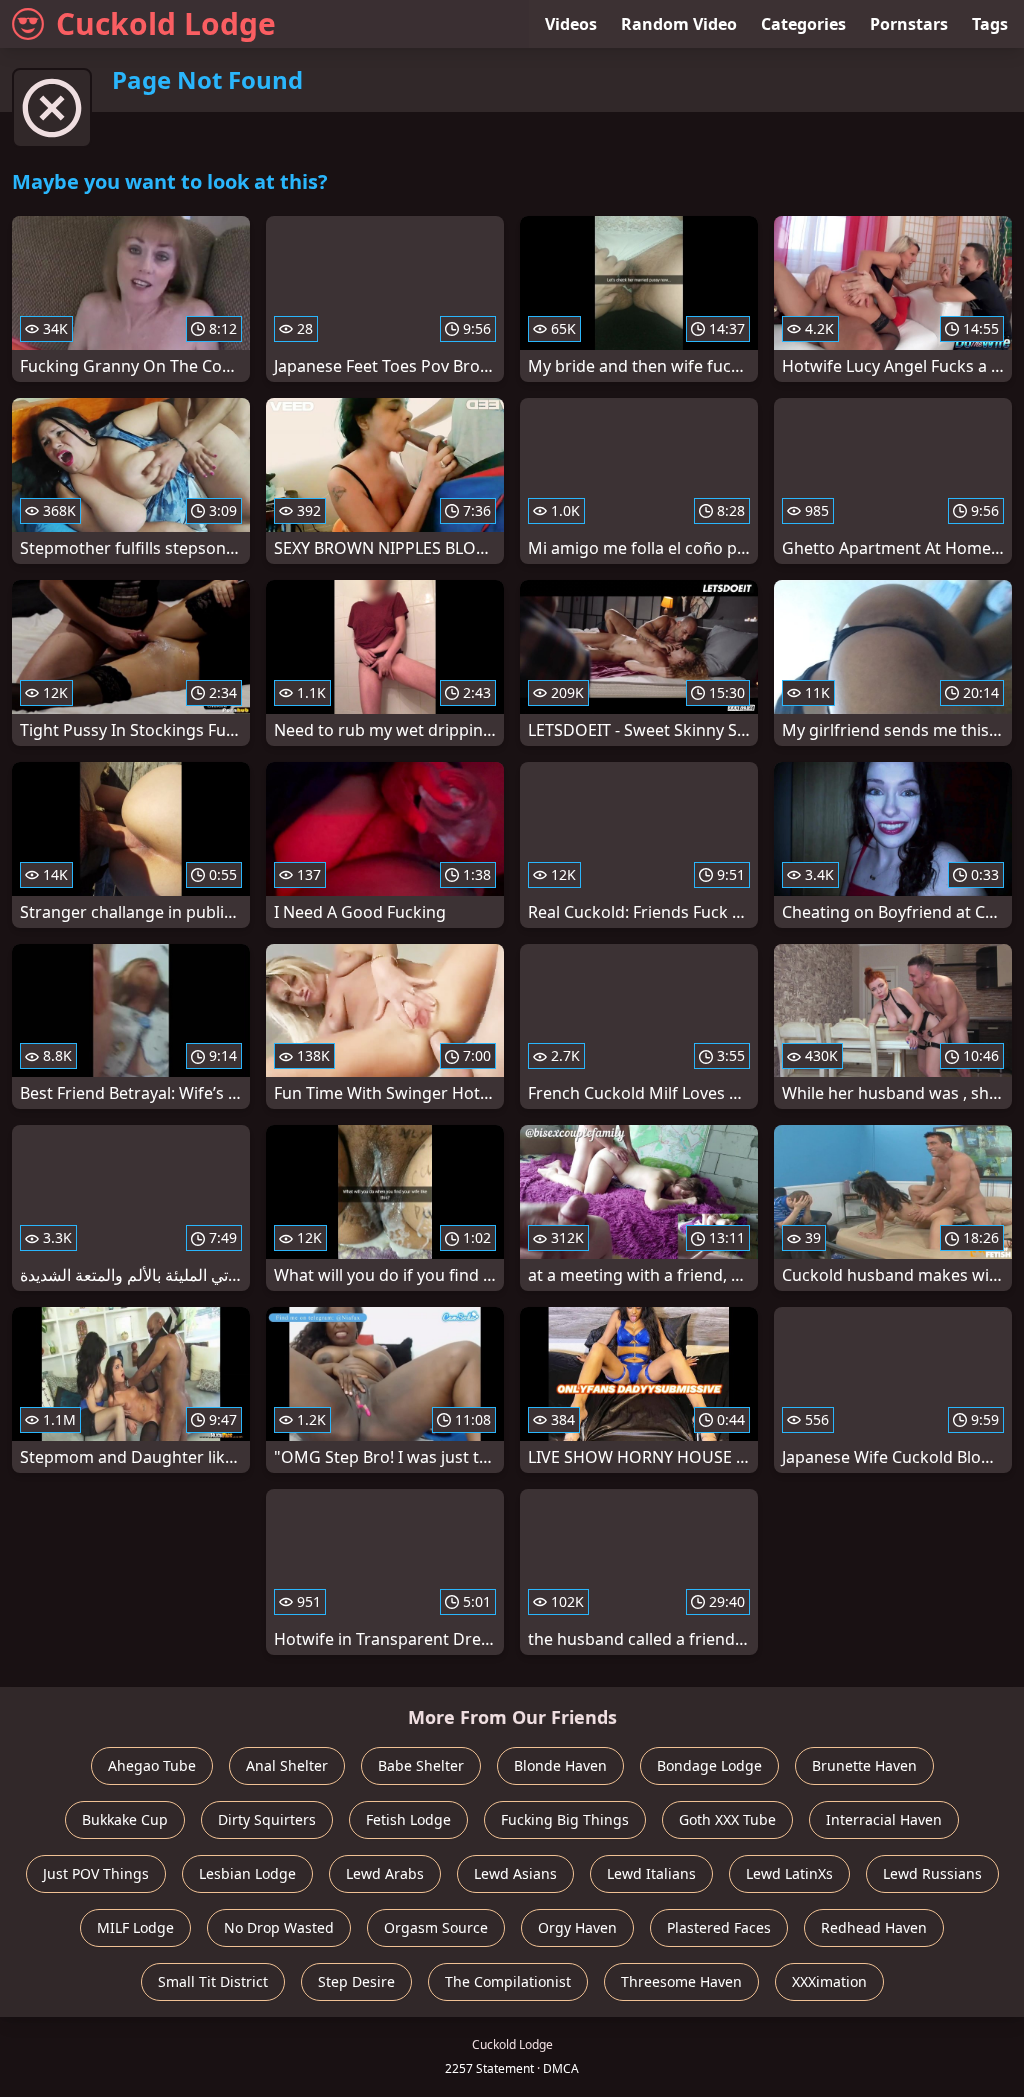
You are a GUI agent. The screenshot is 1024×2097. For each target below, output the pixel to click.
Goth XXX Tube (727, 1819)
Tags (990, 24)
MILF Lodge (135, 1927)
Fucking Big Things (565, 1819)
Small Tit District (213, 1981)
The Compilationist (508, 1981)
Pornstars (909, 24)
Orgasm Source (436, 1927)
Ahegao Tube (152, 1765)
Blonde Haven (560, 1765)
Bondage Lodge (709, 1765)
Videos (571, 24)
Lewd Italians (651, 1873)
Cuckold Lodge (166, 23)
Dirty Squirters (267, 1819)
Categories (803, 24)
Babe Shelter (421, 1765)
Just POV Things (96, 1873)
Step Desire (356, 1981)
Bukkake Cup (125, 1819)
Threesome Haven (681, 1981)
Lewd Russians (932, 1873)
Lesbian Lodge (247, 1873)
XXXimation (829, 1981)
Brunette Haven (864, 1765)
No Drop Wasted (279, 1927)
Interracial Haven (884, 1819)
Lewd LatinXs (789, 1873)
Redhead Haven (874, 1927)
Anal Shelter (287, 1765)
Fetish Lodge (408, 1819)
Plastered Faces (719, 1927)
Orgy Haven (577, 1927)
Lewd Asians (515, 1873)
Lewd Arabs (385, 1873)
